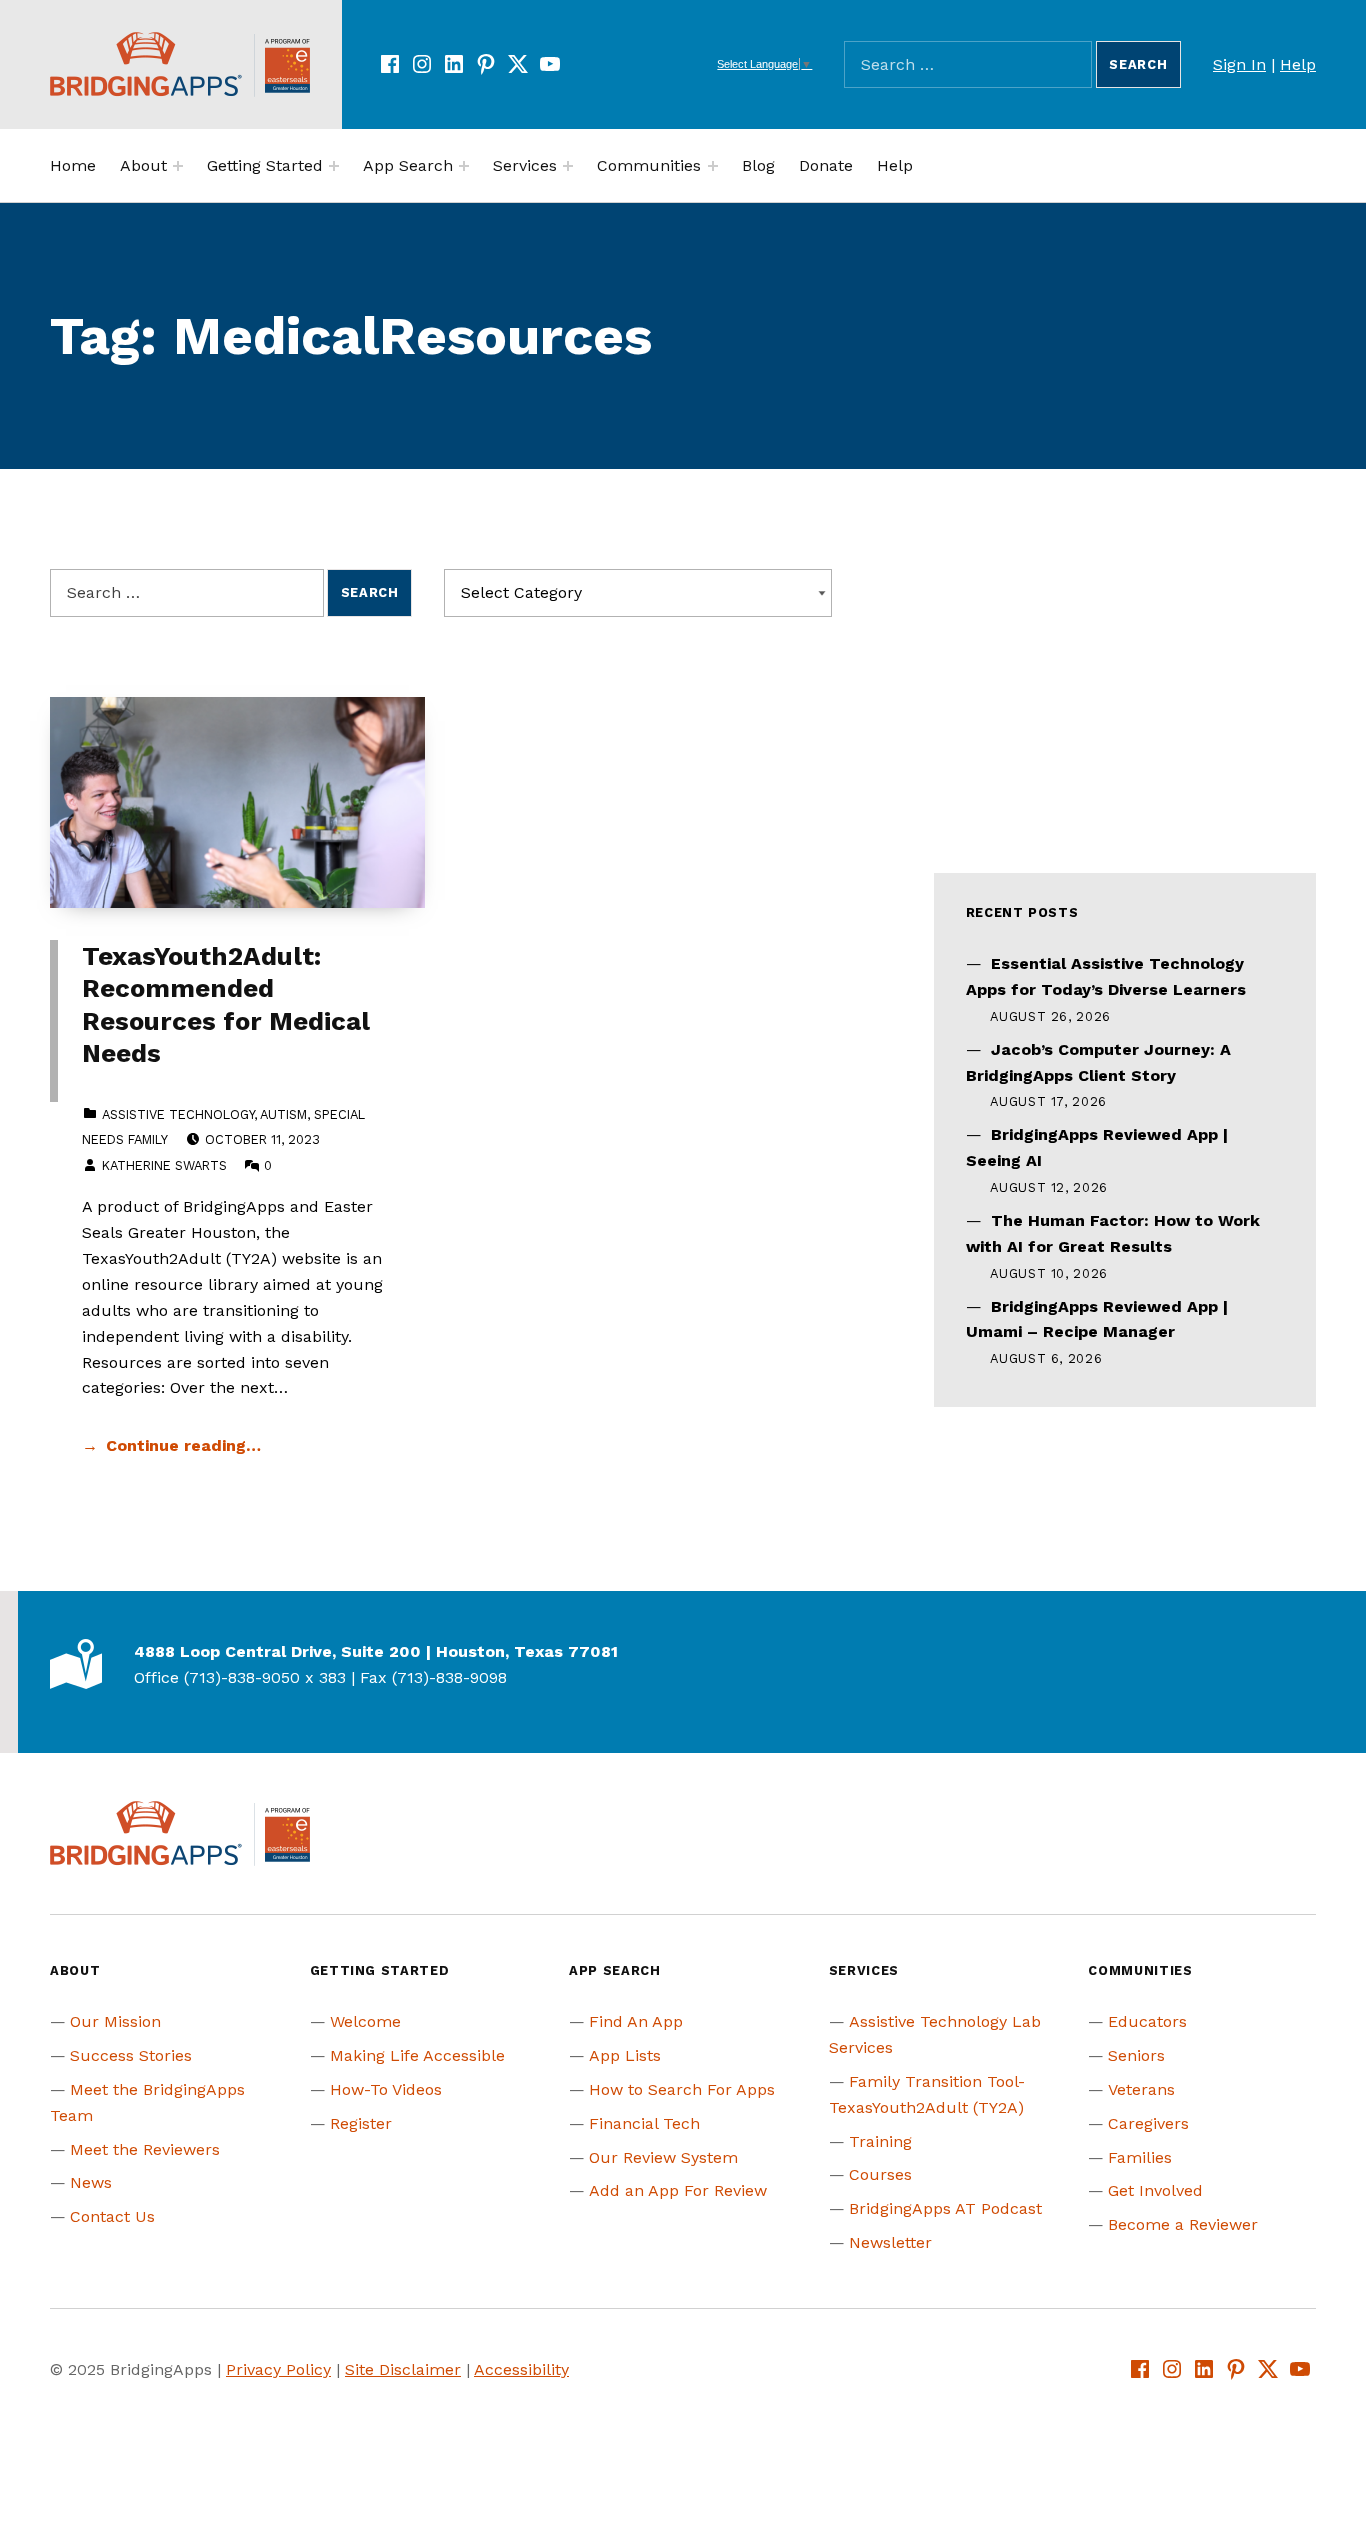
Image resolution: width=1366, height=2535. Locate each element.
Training (880, 2141)
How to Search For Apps (682, 2089)
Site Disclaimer (403, 2369)
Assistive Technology (178, 1114)
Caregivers (1148, 2123)
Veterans (1141, 2089)
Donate (826, 165)
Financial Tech (644, 2123)
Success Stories (131, 2055)
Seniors (1136, 2055)
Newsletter (890, 2242)
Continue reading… (183, 1445)
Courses (880, 2174)
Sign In (1239, 64)
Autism (283, 1114)
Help (1298, 64)
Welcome (365, 2021)
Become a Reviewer (1183, 2224)
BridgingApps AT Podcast (945, 2208)
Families (1140, 2157)
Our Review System (663, 2157)
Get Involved (1155, 2190)
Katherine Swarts (164, 1165)
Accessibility (521, 2369)
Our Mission (115, 2021)
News (91, 2182)
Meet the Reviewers (145, 2149)
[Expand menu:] (178, 166)
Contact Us (112, 2216)
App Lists (625, 2055)
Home (73, 165)
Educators (1147, 2021)
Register (361, 2123)
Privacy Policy (278, 2369)
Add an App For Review (678, 2190)
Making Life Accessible (417, 2055)
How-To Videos (386, 2089)
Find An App (636, 2021)
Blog (758, 165)
